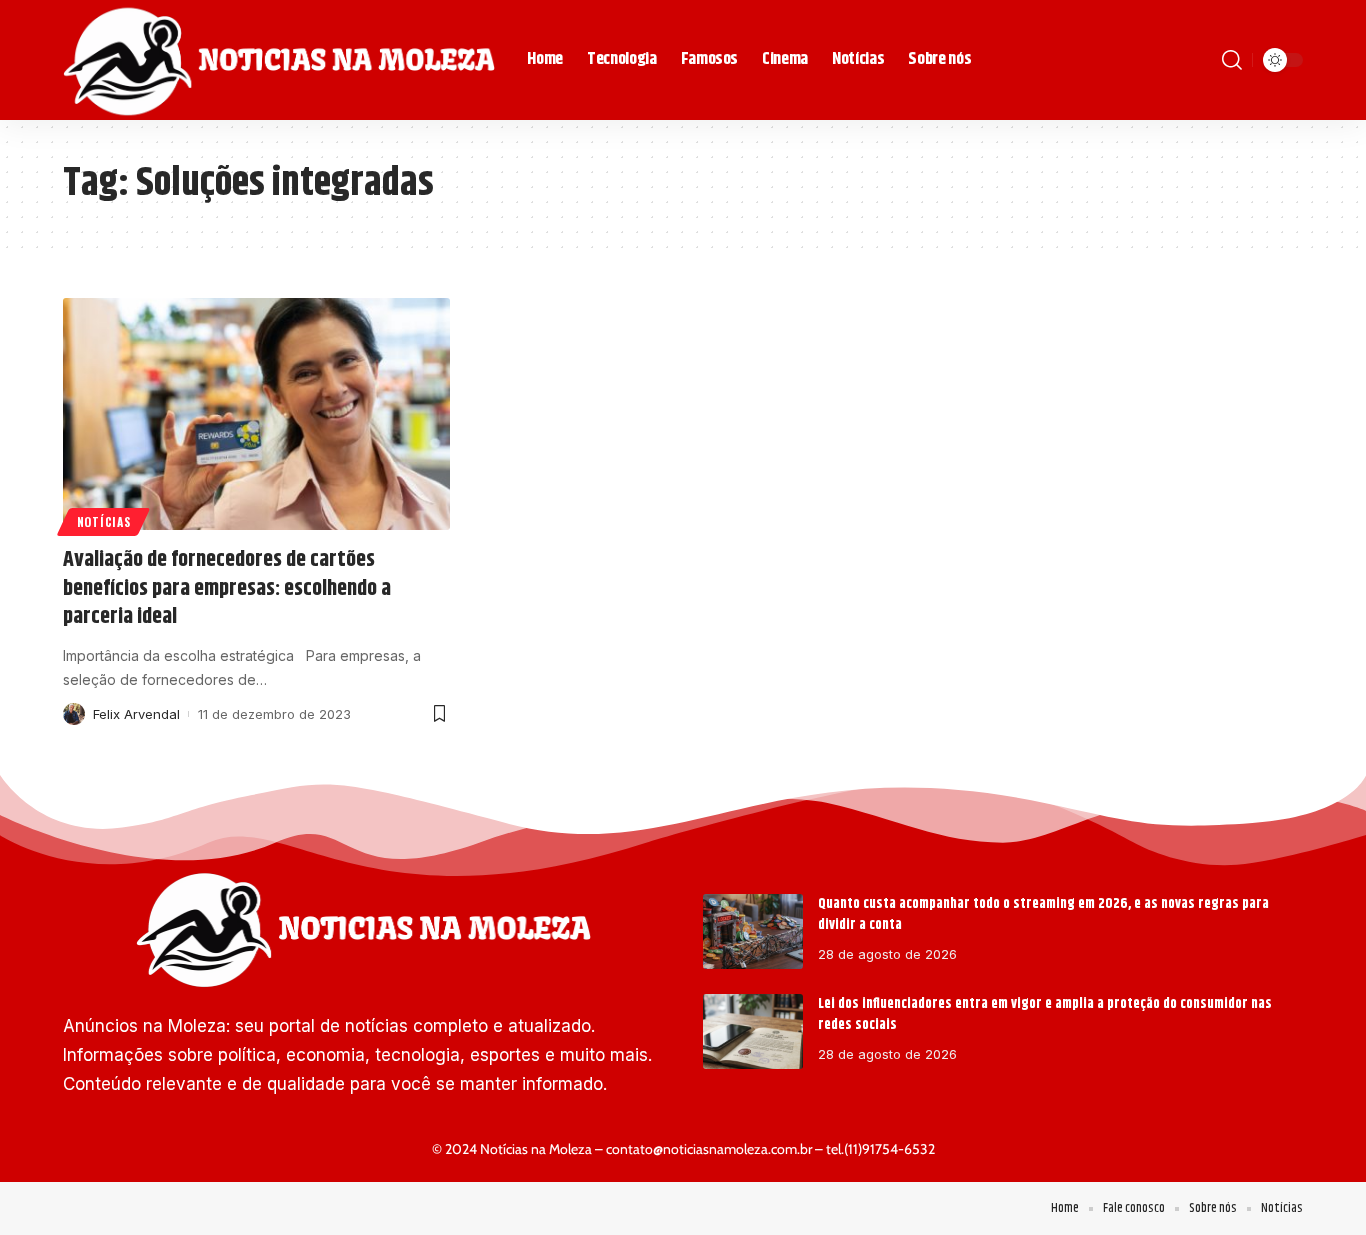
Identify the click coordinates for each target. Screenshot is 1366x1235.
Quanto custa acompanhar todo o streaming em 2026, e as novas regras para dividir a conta (1043, 914)
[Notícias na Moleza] (279, 60)
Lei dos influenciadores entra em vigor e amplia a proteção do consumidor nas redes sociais (1045, 1014)
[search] (1232, 60)
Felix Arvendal (136, 714)
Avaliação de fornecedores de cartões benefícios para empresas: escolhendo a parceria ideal (227, 588)
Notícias (104, 521)
